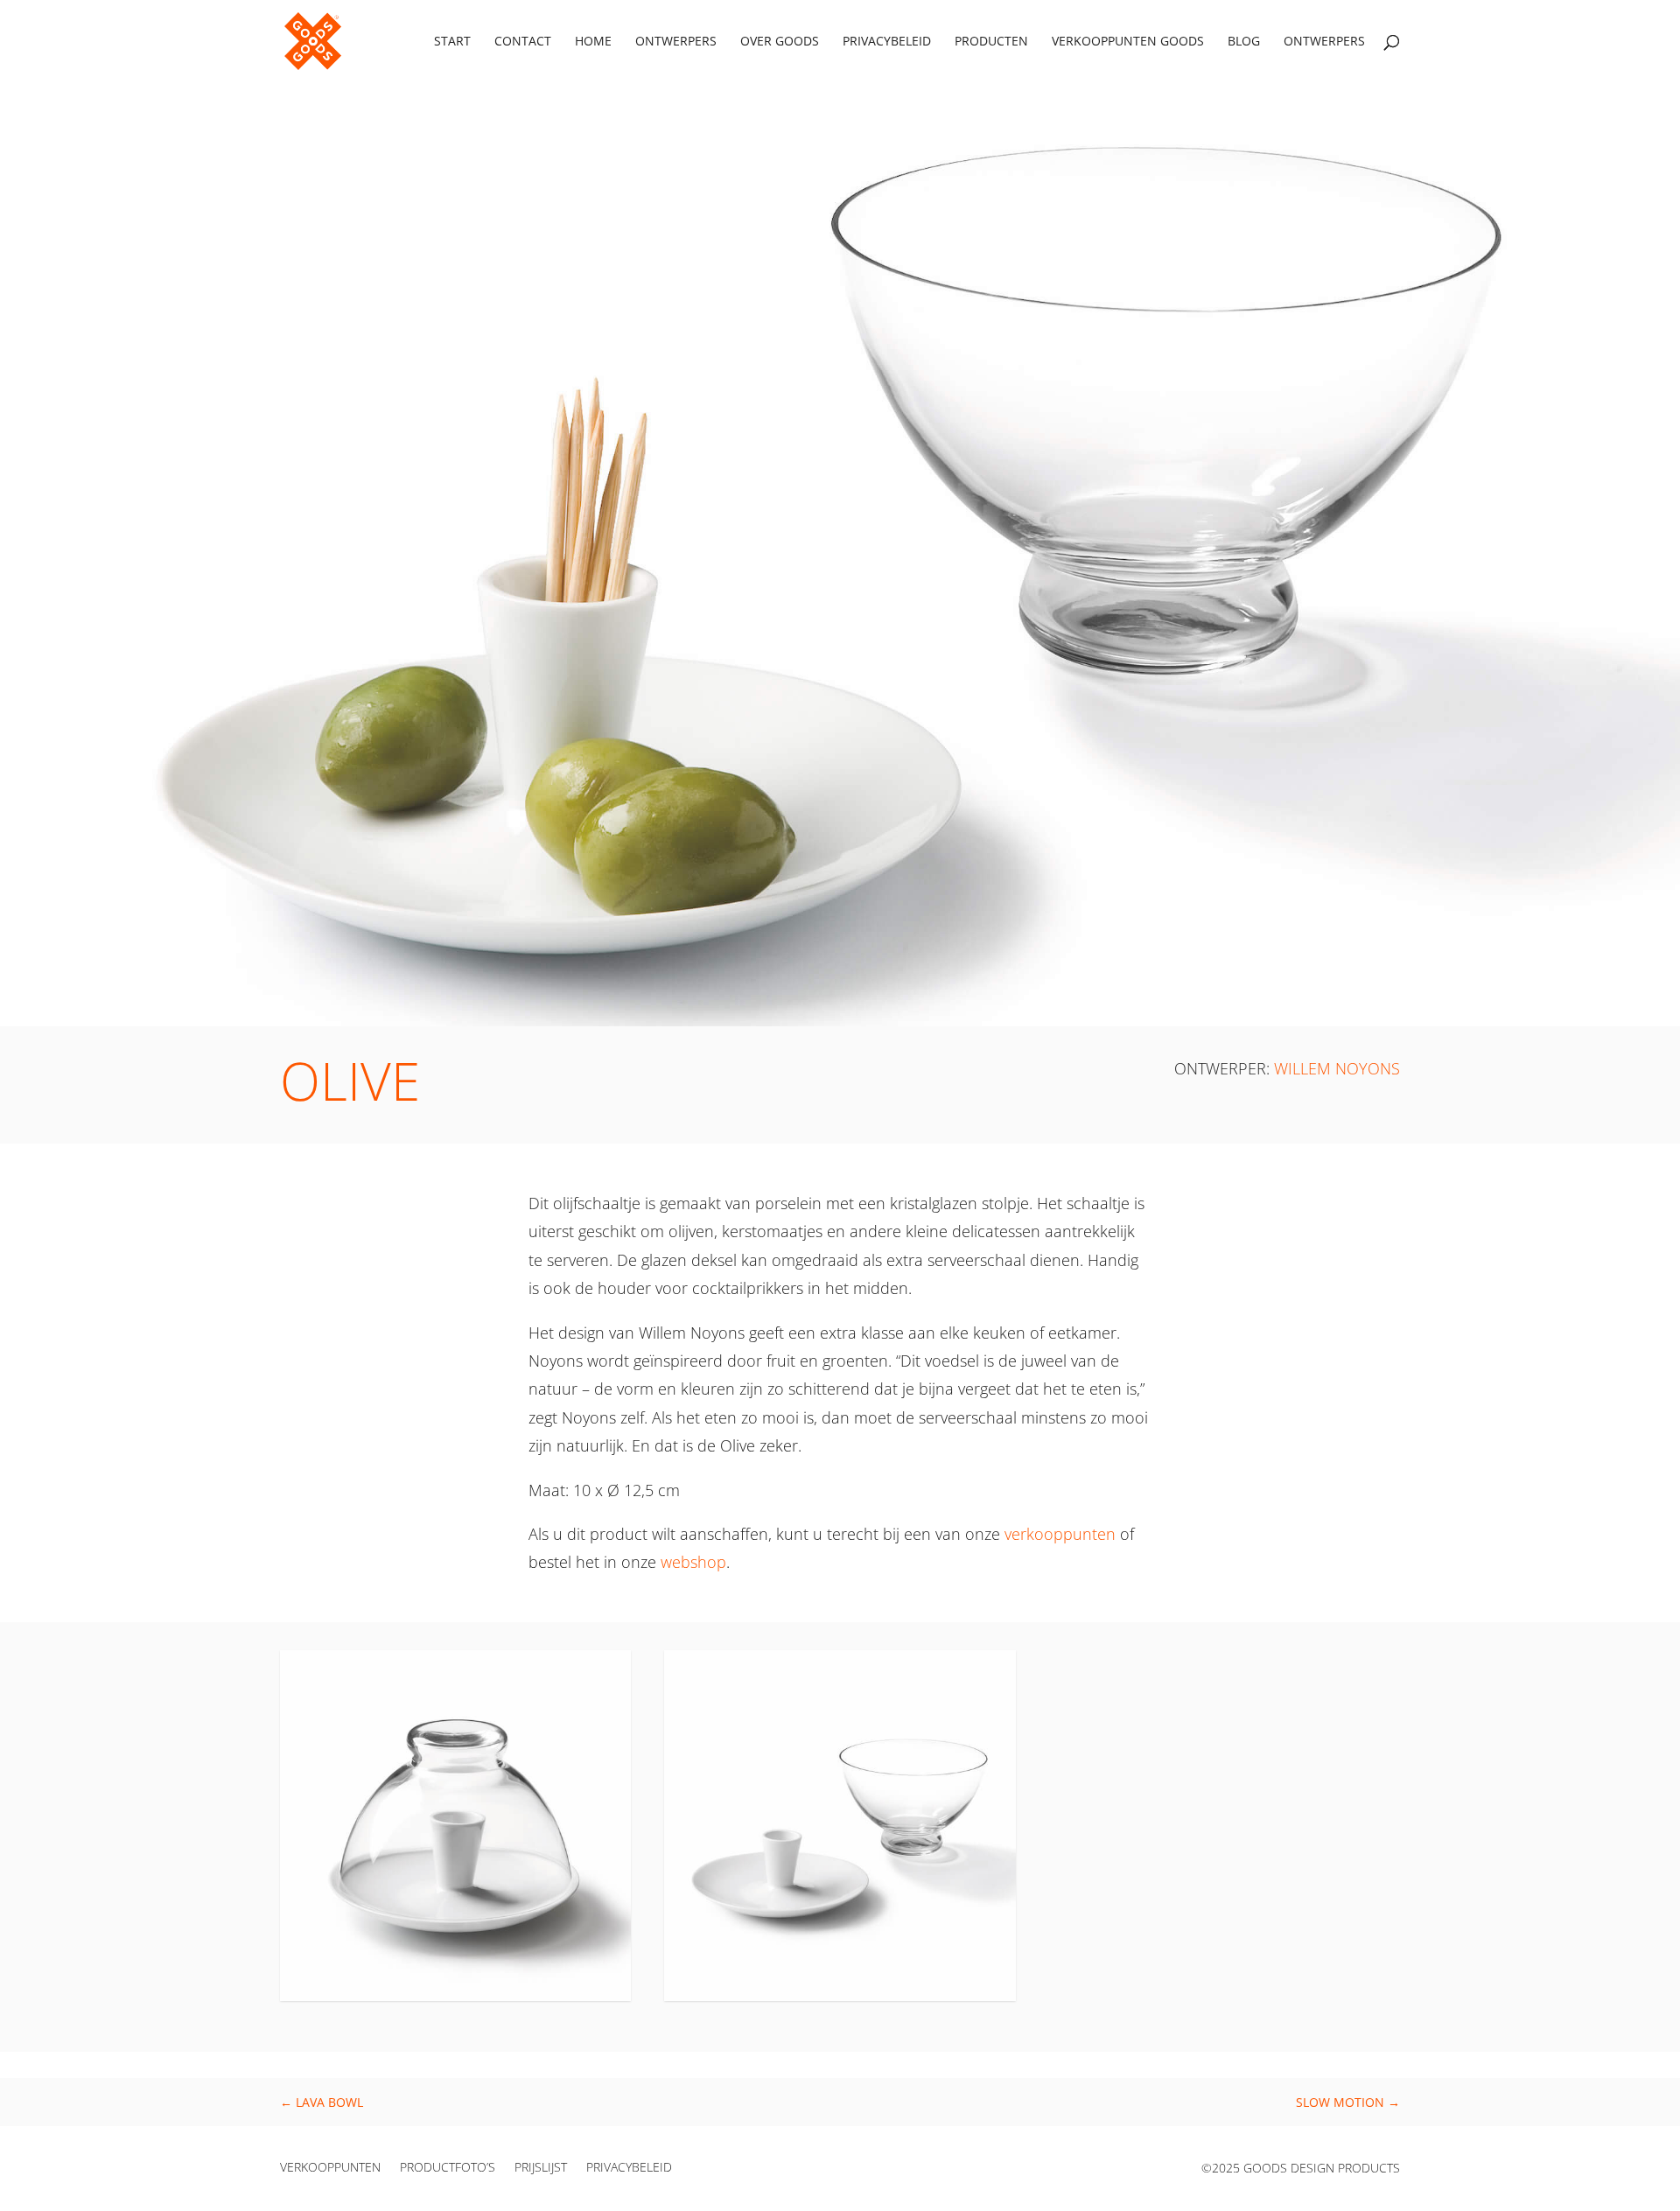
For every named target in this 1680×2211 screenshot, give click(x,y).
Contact (523, 42)
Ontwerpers (676, 42)
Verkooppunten (330, 2168)
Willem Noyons (1337, 1068)
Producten (991, 42)
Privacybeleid (887, 42)
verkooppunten (1060, 1534)
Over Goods (780, 42)
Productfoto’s (448, 2168)
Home (593, 42)
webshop (693, 1562)
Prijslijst (541, 2168)
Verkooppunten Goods (1128, 42)
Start (452, 42)
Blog (1244, 42)
